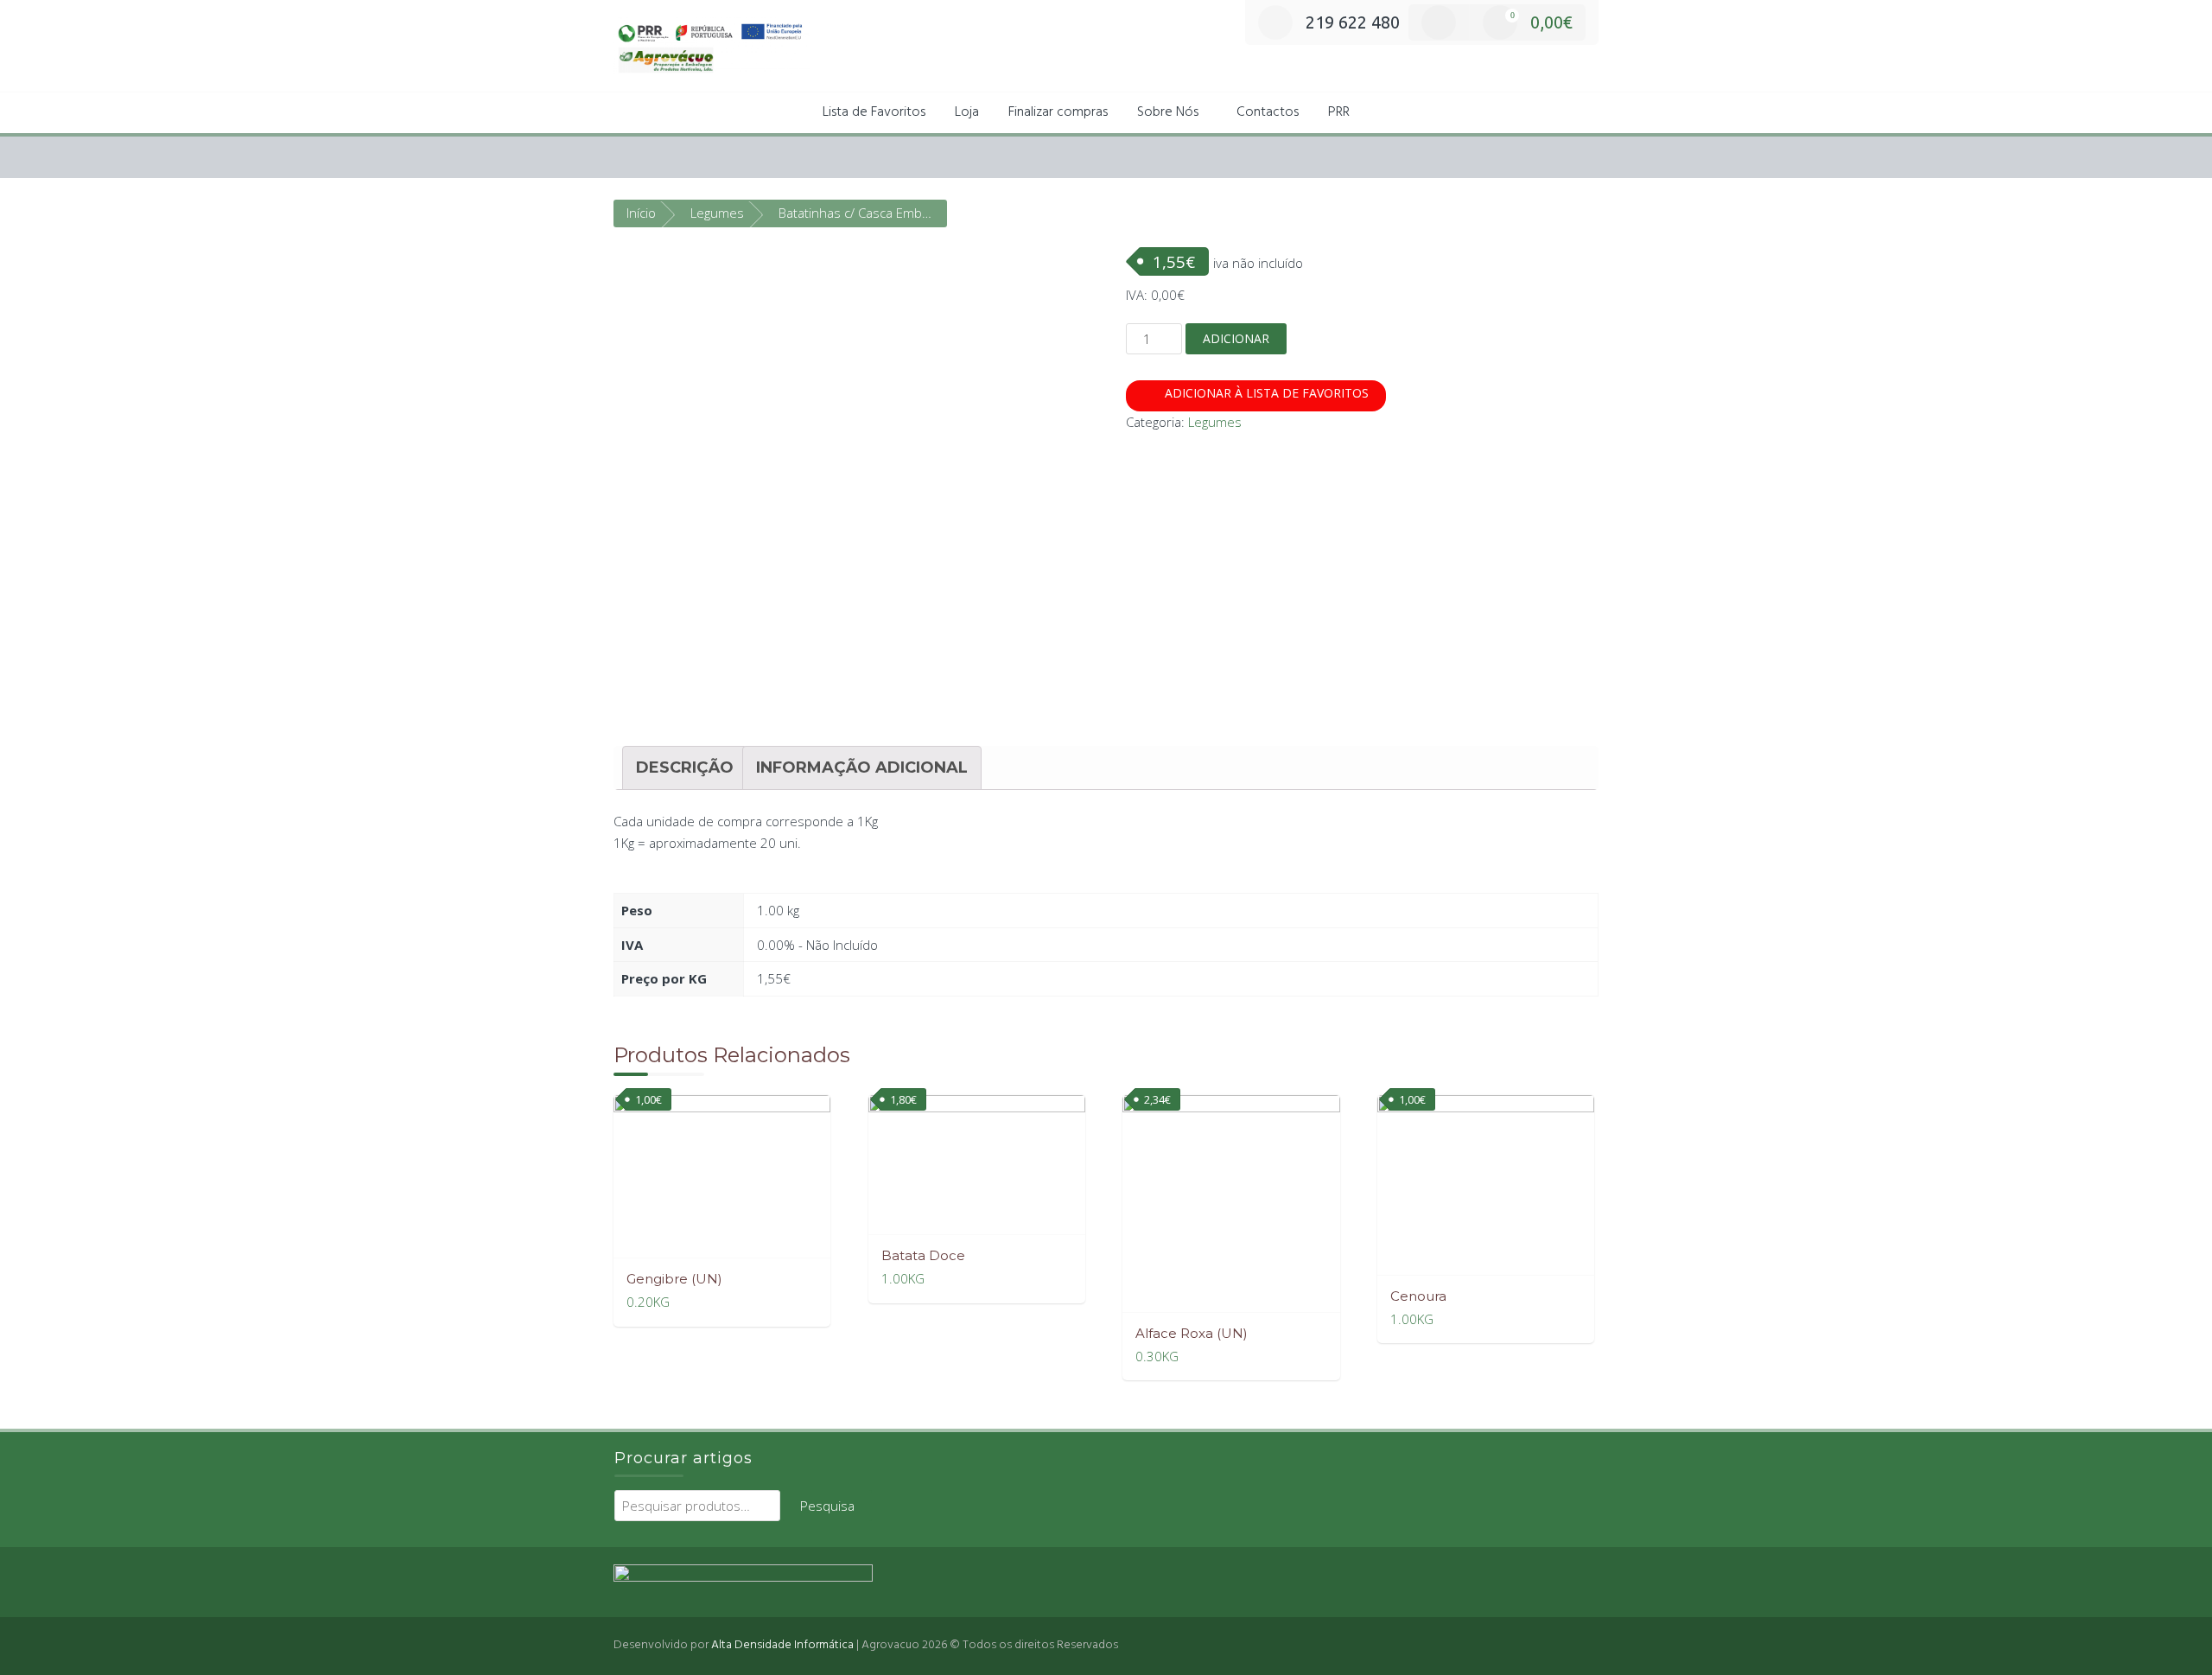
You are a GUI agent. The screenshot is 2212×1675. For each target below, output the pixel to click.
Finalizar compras (1058, 112)
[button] (1384, 113)
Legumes (717, 213)
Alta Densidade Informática (782, 1645)
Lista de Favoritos (874, 112)
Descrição (685, 767)
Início (641, 213)
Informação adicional (862, 767)
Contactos (1268, 112)
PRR (1339, 112)
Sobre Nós (1168, 112)
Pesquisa (827, 1506)
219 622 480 (1353, 22)
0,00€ (1541, 22)
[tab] (685, 767)
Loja (967, 112)
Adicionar (1236, 338)
